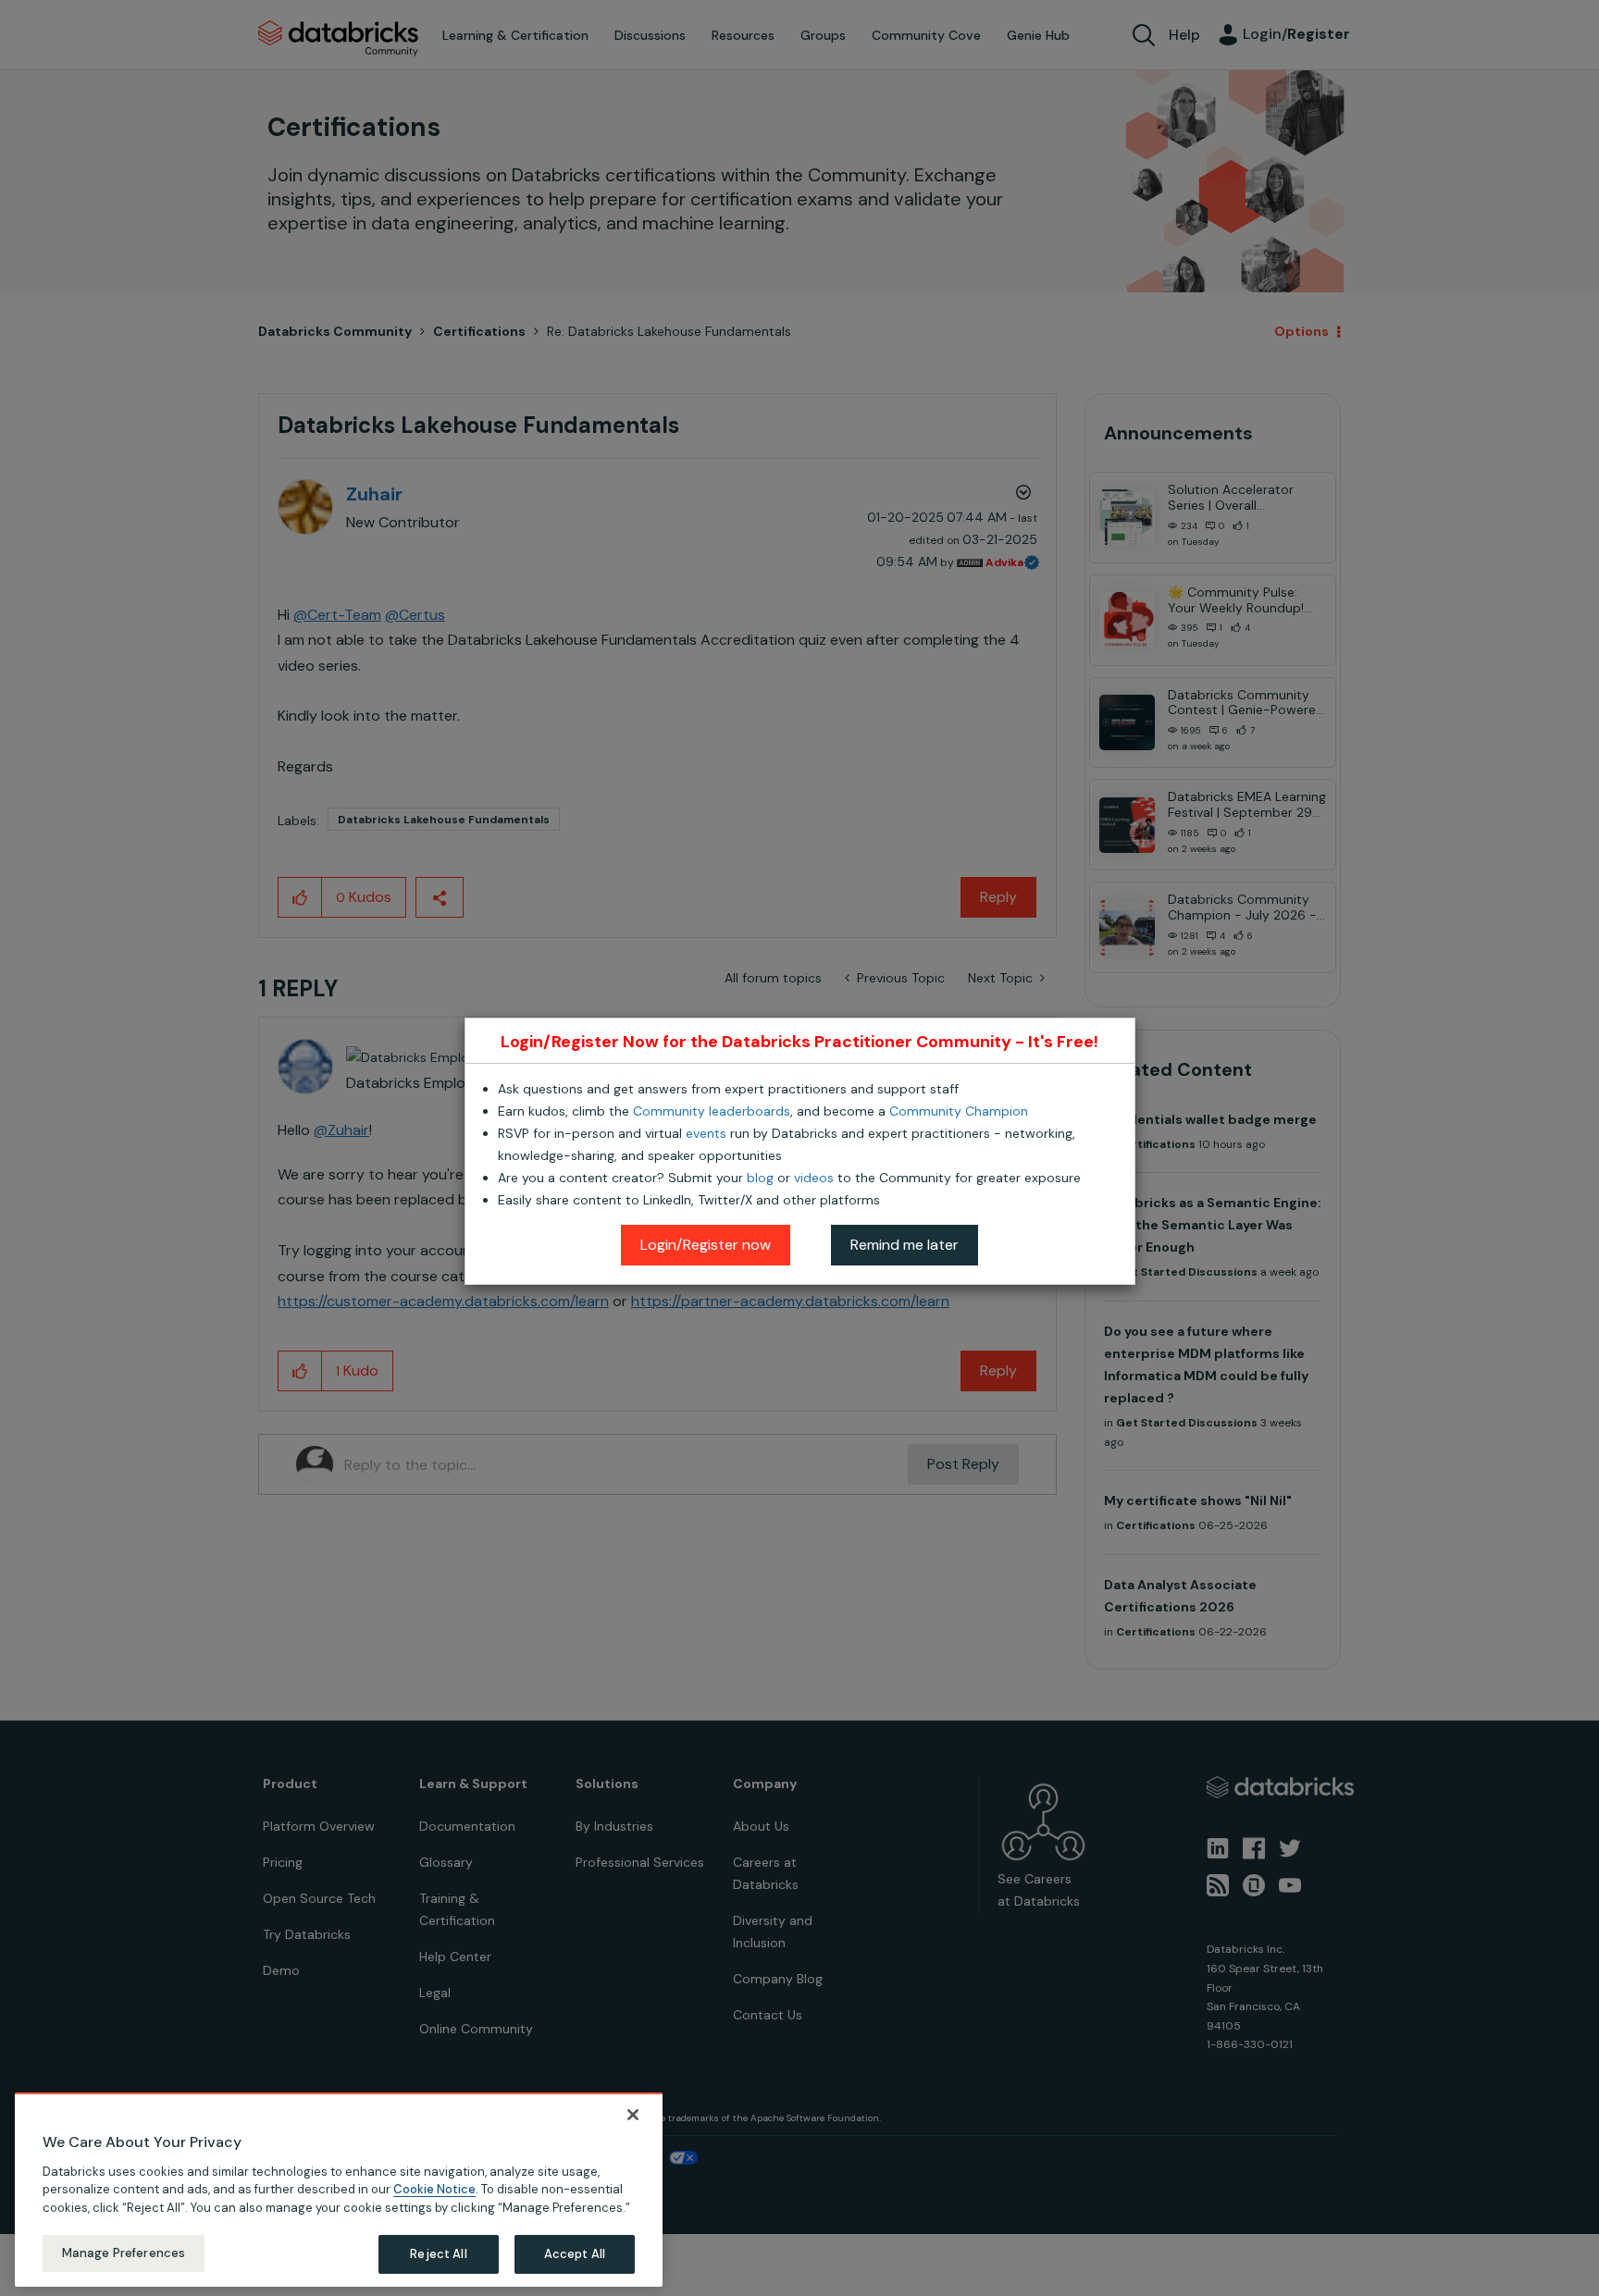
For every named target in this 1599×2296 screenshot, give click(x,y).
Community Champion (959, 1111)
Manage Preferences (124, 2253)
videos (814, 1178)
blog (760, 1178)
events (706, 1133)
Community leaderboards (712, 1111)
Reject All (438, 2254)
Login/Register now (706, 1245)
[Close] (633, 2115)
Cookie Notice (434, 2189)
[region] (339, 2190)
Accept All (575, 2254)
